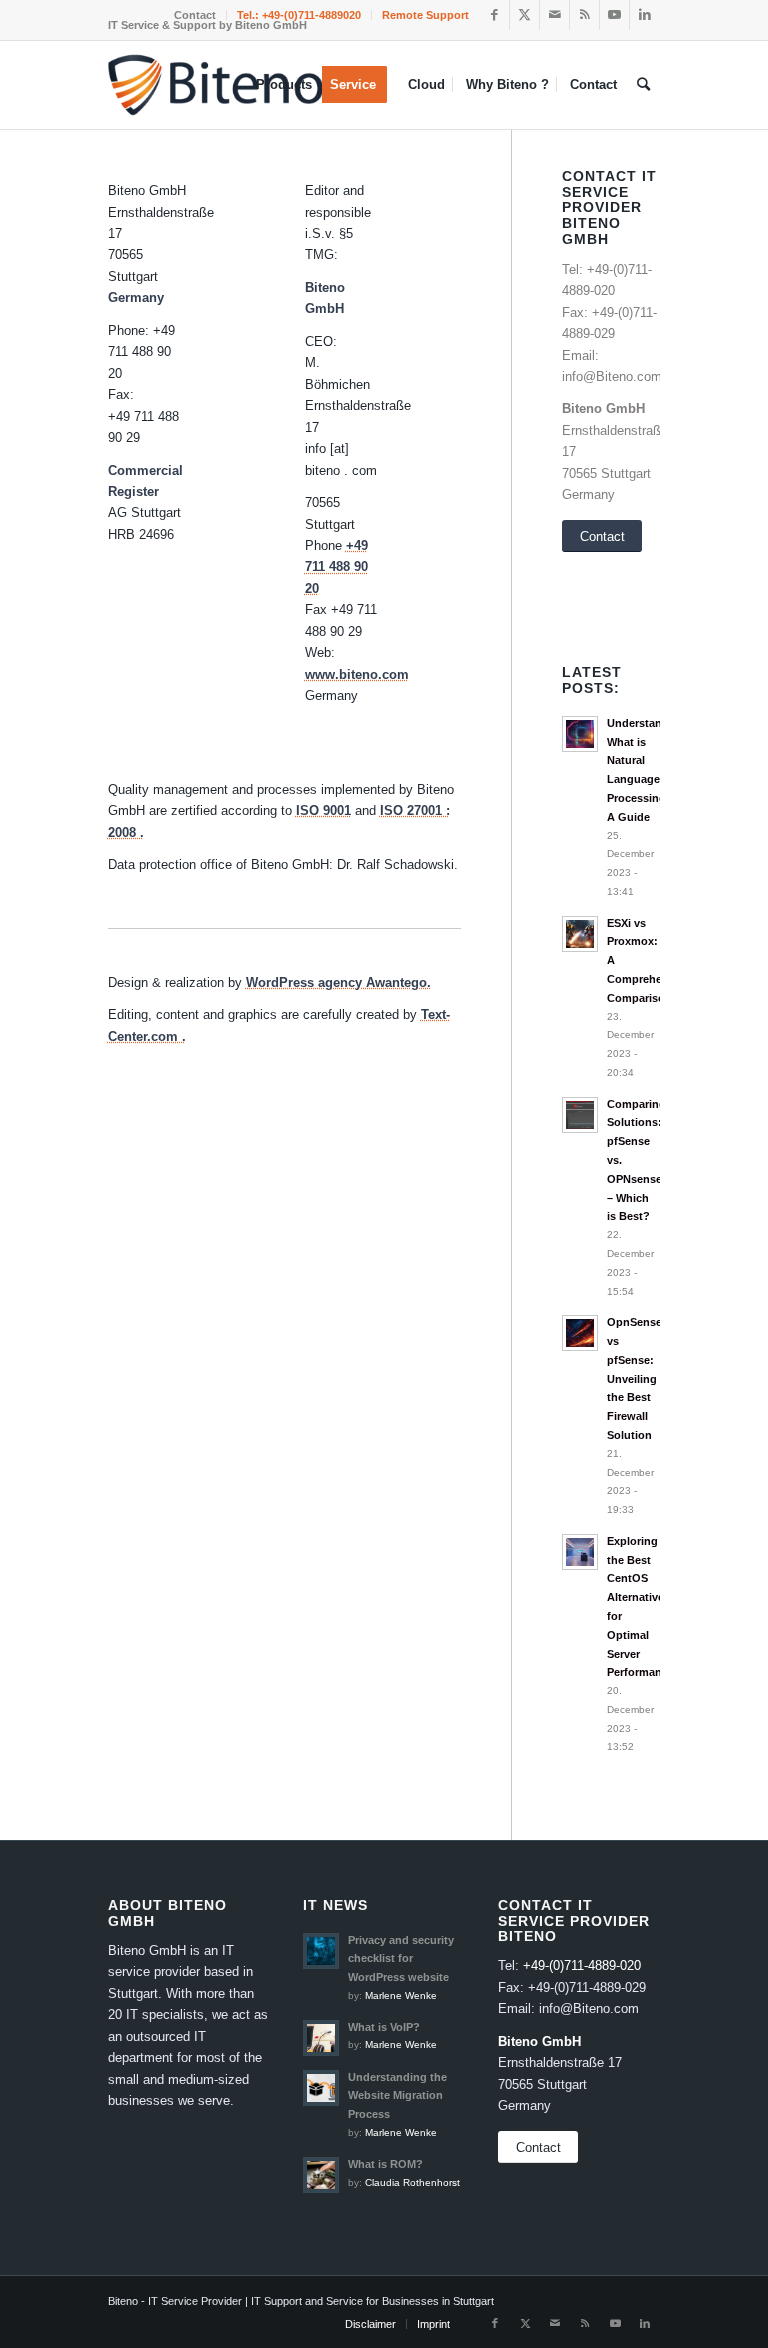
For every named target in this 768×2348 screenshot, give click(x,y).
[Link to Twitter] (524, 15)
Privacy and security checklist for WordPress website (401, 1959)
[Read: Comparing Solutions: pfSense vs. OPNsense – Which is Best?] (580, 1115)
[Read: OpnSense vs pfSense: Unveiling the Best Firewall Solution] (580, 1333)
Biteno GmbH (603, 408)
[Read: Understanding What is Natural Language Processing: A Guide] (580, 734)
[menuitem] (195, 15)
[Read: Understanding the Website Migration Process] (321, 2088)
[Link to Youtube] (614, 15)
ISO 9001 (323, 810)
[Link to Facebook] (494, 15)
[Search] (643, 85)
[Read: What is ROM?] (321, 2175)
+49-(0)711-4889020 (311, 15)
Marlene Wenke (401, 1995)
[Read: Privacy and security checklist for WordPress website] (321, 1951)
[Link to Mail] (554, 15)
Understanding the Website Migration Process (397, 2096)
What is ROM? (385, 2164)
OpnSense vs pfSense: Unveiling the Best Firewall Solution (634, 1378)
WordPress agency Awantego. (338, 982)
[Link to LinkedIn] (645, 15)
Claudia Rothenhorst (412, 2182)
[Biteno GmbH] (217, 87)
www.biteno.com (357, 674)
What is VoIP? (384, 2027)
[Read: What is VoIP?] (321, 2038)
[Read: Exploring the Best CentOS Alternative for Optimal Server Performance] (580, 1552)
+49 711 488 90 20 (336, 567)
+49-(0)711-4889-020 (582, 1965)
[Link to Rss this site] (584, 15)
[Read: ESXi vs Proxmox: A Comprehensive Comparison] (580, 934)
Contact (195, 15)
